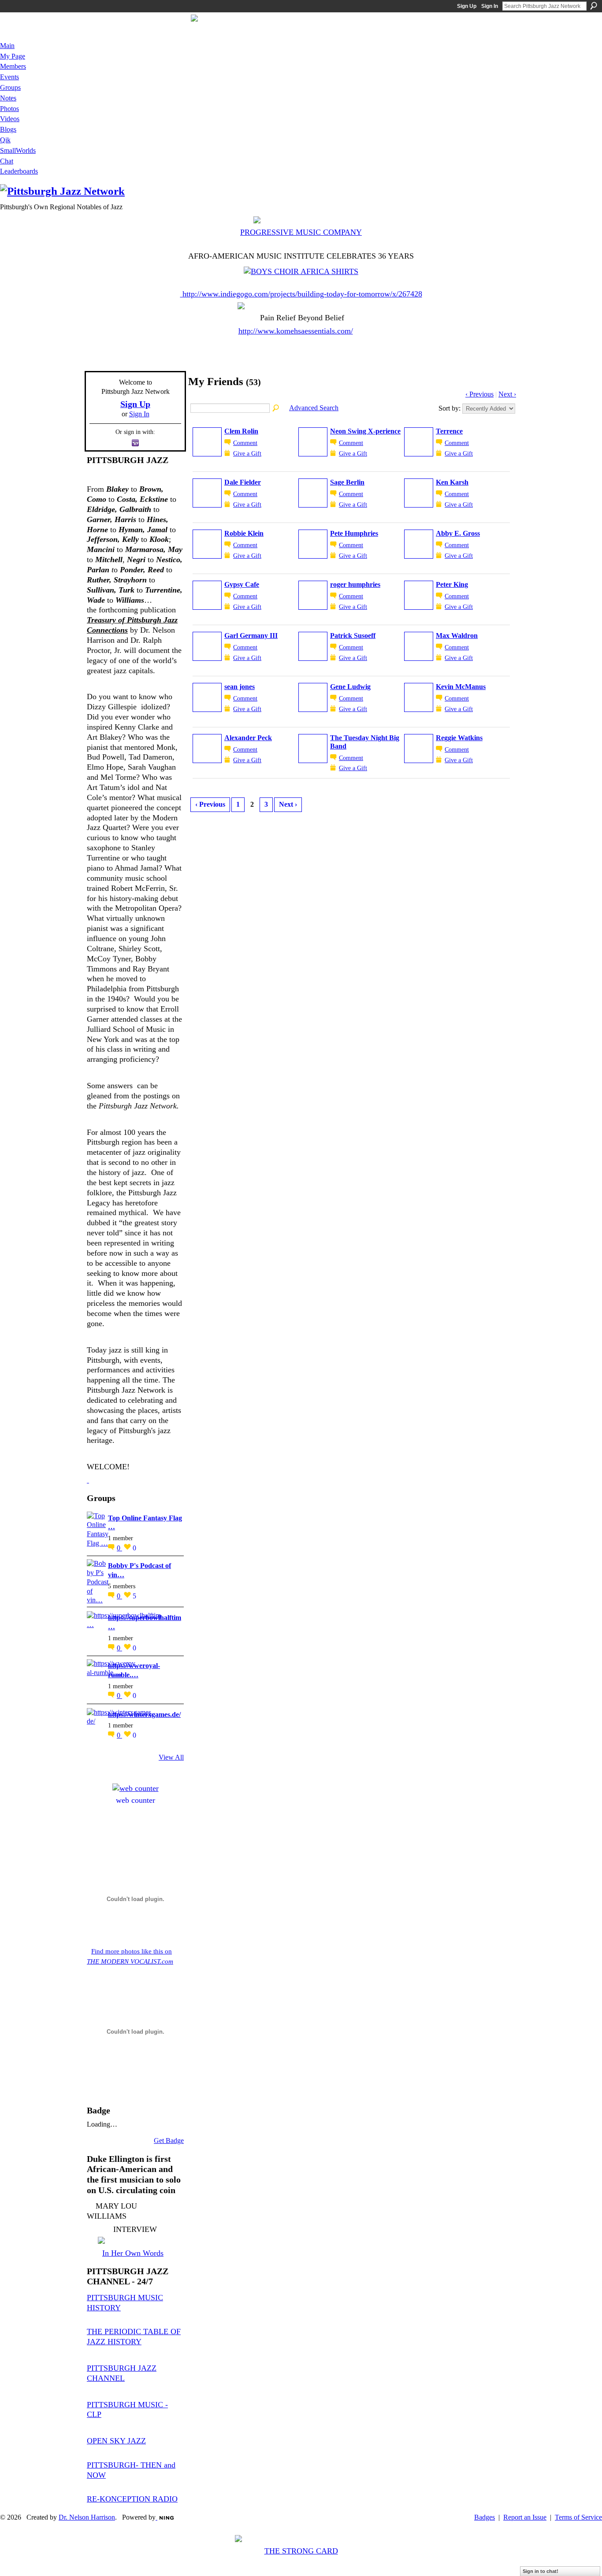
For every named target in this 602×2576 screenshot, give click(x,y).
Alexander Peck (248, 738)
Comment (245, 443)
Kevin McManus (461, 687)
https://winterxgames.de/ (144, 1714)
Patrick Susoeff (353, 636)
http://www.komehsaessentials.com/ (296, 331)
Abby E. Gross (458, 533)
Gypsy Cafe (242, 584)
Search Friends (276, 408)
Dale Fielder (243, 482)
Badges (485, 2517)
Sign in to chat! (541, 2571)
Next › (507, 394)
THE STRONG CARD (301, 2551)
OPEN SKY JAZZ (116, 2441)
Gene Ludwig (350, 687)
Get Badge (169, 2140)
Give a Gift (247, 453)
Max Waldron (457, 636)
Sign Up (467, 6)
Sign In (490, 6)
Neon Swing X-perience (365, 431)
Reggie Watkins (459, 738)
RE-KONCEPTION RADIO (132, 2499)
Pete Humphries (354, 533)
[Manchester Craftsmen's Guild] (88, 1480)
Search (594, 6)
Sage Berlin (347, 482)
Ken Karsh (452, 482)
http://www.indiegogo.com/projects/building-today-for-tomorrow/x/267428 (302, 294)
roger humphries (355, 584)
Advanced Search (314, 408)
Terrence (449, 431)
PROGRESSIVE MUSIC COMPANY (301, 232)
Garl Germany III (251, 636)
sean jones (240, 687)
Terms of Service (578, 2517)
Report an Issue (525, 2517)
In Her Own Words (133, 2253)
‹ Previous (479, 394)
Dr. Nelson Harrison (87, 2517)
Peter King (452, 584)
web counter (136, 1800)
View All (171, 1757)
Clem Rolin (241, 431)
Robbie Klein (244, 533)
